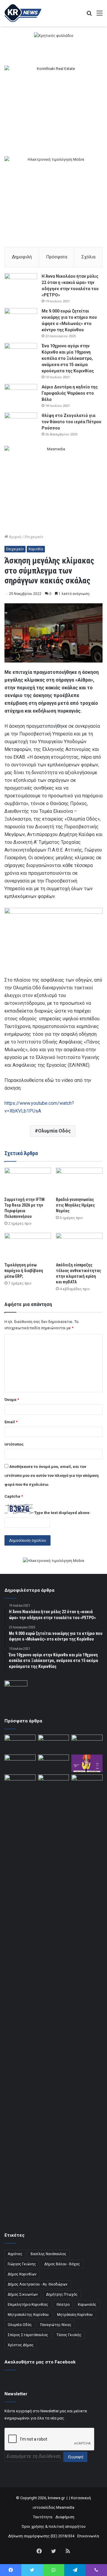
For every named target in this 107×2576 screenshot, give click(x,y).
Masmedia (65, 2507)
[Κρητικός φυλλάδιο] (54, 35)
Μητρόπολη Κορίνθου (75, 2315)
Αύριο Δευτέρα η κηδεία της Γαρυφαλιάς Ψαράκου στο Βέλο (70, 393)
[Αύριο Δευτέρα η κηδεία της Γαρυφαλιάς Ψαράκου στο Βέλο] (21, 395)
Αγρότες (15, 2254)
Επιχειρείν (34, 537)
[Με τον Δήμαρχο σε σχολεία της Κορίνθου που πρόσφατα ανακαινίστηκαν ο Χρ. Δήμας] (54, 1743)
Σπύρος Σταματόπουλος (28, 2335)
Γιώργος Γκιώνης (22, 2264)
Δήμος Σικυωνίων (23, 2294)
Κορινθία (36, 549)
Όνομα (12, 1400)
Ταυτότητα (43, 2517)
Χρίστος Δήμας (21, 2345)
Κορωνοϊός (87, 2305)
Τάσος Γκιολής (69, 2335)
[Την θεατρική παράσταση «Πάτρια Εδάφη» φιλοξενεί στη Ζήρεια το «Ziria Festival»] (20, 1783)
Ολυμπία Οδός (54, 1131)
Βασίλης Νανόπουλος (48, 2254)
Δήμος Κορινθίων (22, 2274)
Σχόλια (88, 257)
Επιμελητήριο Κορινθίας (28, 2305)
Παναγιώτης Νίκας (56, 2325)
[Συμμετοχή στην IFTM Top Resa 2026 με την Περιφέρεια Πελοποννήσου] (28, 1181)
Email (11, 1422)
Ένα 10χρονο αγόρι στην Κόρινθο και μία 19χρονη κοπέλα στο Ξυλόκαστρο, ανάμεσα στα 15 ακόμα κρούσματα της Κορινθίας (68, 358)
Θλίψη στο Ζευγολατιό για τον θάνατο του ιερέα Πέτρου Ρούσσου (71, 422)
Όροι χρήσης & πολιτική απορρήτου (54, 2526)
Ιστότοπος (14, 1444)
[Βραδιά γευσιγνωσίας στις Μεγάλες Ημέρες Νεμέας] (79, 1181)
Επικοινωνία (88, 2536)
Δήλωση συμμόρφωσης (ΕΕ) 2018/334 (41, 2536)
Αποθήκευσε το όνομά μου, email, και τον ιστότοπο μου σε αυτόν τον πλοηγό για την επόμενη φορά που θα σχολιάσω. (52, 1476)
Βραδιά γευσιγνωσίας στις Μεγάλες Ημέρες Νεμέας (75, 1205)
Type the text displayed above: (62, 1513)
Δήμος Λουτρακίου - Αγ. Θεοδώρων (38, 2284)
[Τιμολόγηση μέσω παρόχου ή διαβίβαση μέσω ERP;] (28, 1246)
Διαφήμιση (65, 2517)
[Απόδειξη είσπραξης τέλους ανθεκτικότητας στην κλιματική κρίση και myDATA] (79, 1246)
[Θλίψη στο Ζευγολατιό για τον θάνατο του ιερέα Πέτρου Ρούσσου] (21, 424)
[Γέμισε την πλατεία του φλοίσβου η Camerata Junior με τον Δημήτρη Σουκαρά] (20, 1743)
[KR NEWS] (23, 13)
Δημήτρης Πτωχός (62, 2294)
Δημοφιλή (22, 257)
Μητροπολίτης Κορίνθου (28, 2315)
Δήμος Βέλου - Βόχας (62, 2264)
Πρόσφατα (57, 257)
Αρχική (15, 537)
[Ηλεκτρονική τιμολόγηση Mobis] (53, 1561)
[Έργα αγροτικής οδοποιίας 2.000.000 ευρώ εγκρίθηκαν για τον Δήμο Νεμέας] (54, 1998)
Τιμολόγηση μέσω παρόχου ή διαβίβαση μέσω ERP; (24, 1271)
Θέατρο (63, 2305)
